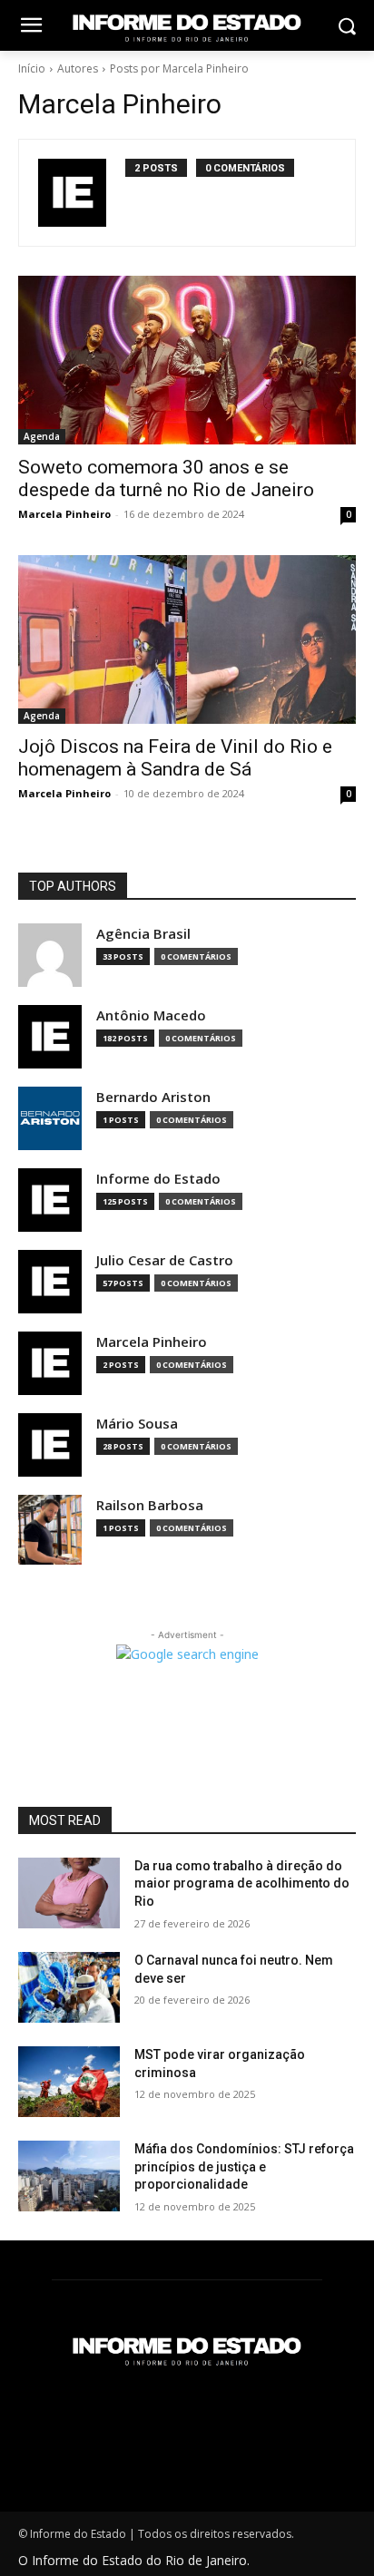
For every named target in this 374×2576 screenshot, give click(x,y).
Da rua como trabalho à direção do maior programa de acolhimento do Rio (242, 1883)
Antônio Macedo (151, 1015)
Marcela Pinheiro (64, 514)
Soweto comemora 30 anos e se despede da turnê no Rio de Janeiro (166, 478)
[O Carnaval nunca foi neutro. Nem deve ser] (69, 1987)
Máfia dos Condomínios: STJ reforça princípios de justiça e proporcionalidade (244, 2166)
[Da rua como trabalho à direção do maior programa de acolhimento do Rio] (69, 1893)
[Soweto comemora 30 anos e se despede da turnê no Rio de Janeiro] (187, 360)
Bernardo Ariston (153, 1097)
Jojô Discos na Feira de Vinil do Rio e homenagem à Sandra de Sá (175, 758)
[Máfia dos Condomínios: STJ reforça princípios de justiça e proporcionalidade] (69, 2176)
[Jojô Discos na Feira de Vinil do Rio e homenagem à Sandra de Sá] (187, 639)
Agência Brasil (143, 934)
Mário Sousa (137, 1424)
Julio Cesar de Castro (165, 1260)
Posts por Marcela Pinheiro (179, 68)
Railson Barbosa (150, 1505)
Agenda (42, 436)
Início (32, 68)
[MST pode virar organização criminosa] (69, 2082)
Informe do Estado (158, 1179)
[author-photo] (82, 193)
